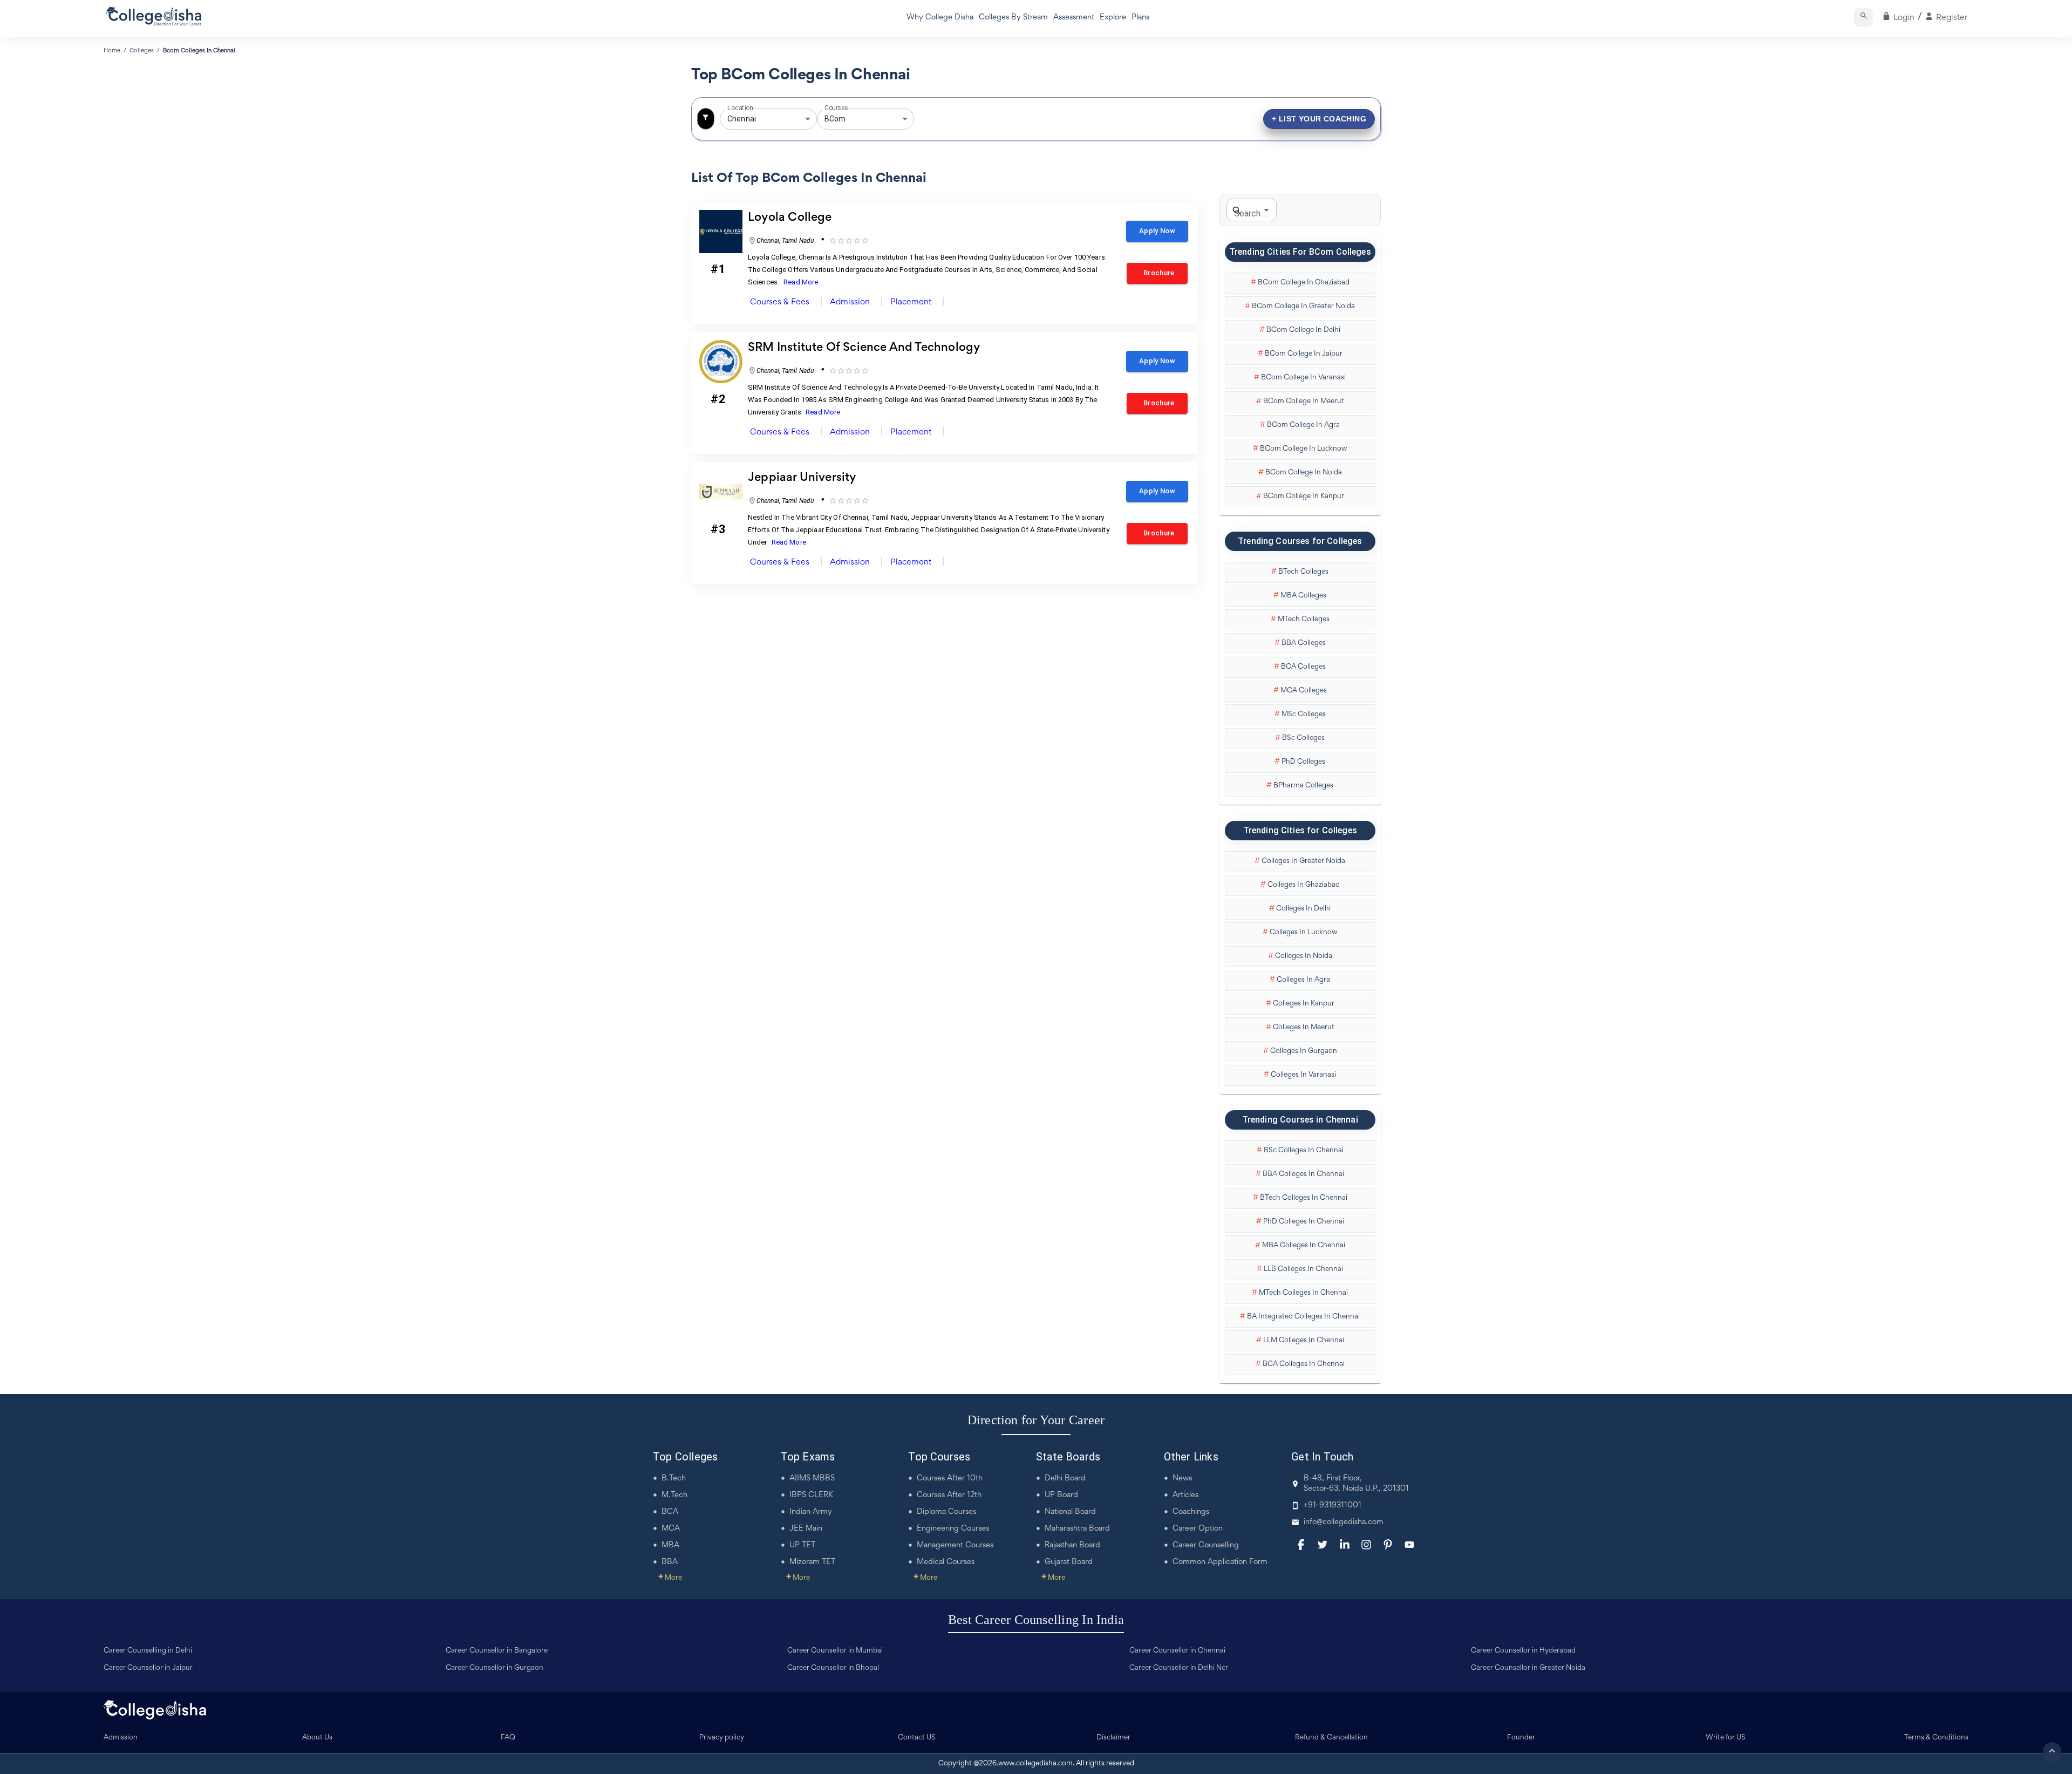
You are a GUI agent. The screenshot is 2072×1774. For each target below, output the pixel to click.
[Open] (808, 119)
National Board (1070, 1512)
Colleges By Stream (1013, 18)
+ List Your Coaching (1319, 119)
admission (850, 302)
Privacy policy (722, 1738)
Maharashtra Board (1077, 1529)
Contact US (917, 1738)
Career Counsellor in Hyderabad (1523, 1651)
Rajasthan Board (1072, 1545)
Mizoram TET (812, 1562)
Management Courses (955, 1545)
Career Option (1198, 1529)
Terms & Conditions (1936, 1738)
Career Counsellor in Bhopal (833, 1668)
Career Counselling (1206, 1545)
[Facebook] (1301, 1545)
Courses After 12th (949, 1495)
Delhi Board (1065, 1479)
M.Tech (674, 1495)
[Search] (1863, 18)
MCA (671, 1529)
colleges (142, 51)
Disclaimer (1113, 1738)
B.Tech (674, 1479)
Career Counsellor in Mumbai (835, 1651)
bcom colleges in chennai (199, 51)
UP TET (802, 1545)
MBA (670, 1545)
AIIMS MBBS (812, 1479)
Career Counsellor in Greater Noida (1528, 1668)
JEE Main (806, 1529)
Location (740, 108)
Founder (1521, 1738)
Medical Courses (946, 1562)
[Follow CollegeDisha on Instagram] (1366, 1545)
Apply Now (1157, 231)
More (670, 1578)
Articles (1185, 1495)
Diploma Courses (946, 1512)
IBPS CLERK (811, 1495)
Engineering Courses (953, 1529)
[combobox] (753, 119)
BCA (670, 1512)
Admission (121, 1738)
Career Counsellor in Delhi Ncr (1179, 1668)
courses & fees (780, 302)
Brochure (1157, 273)
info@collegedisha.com (1344, 1522)
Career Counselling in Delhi (148, 1651)
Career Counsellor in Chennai (1177, 1651)
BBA (670, 1562)
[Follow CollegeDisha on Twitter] (1323, 1545)
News (1182, 1479)
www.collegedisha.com (1035, 1764)
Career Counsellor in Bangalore (497, 1651)
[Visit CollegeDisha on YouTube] (1409, 1545)
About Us (317, 1738)
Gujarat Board (1069, 1562)
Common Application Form (1220, 1562)
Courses (836, 108)
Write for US (1726, 1738)
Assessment (1074, 18)
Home (112, 51)
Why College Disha (940, 18)
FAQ (508, 1738)
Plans (1140, 18)
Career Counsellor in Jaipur (148, 1668)
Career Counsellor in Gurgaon (495, 1668)
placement (911, 302)
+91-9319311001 (1333, 1505)
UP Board (1061, 1495)
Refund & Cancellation (1331, 1738)
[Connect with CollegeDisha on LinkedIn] (1345, 1545)
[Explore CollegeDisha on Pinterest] (1388, 1545)
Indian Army (811, 1512)
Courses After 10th (950, 1479)
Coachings (1191, 1512)
